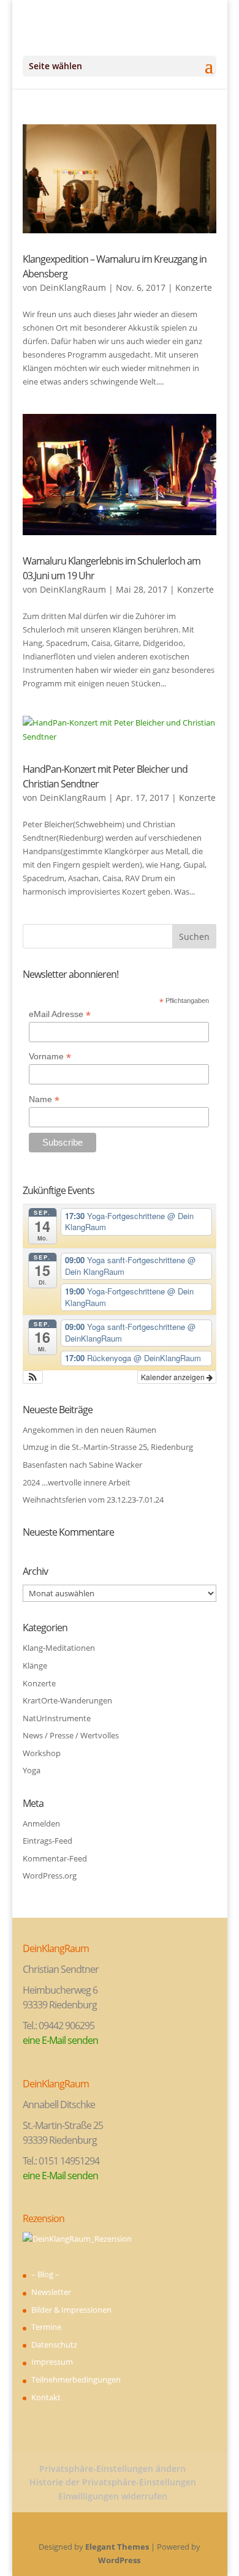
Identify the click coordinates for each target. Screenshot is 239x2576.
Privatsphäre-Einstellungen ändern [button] (112, 2469)
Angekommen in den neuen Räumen (89, 1430)
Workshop (42, 1753)
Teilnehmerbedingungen (76, 2379)
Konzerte (194, 287)
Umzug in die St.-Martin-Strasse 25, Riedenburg (108, 1447)
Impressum (52, 2362)
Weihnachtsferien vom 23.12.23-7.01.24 (93, 1500)
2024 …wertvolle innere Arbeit (77, 1482)
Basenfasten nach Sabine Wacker (82, 1465)
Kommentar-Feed (55, 1858)
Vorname (50, 1057)
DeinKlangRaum (73, 287)
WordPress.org (50, 1876)
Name (44, 1099)
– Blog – (45, 2274)
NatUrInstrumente (57, 1718)
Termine (46, 2327)
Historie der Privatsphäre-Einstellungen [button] (113, 2482)
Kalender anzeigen (174, 1377)
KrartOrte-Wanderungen (67, 1700)
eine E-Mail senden (60, 2040)
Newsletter (51, 2292)
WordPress (119, 2560)
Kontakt (46, 2397)
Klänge (35, 1665)
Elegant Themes (117, 2547)
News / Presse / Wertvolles (71, 1735)
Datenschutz (54, 2345)
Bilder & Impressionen (71, 2310)
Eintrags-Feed (47, 1841)
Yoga (32, 1770)
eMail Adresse (60, 1014)
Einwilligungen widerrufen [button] (113, 2496)
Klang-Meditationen (59, 1648)
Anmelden (41, 1823)
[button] (33, 1377)
